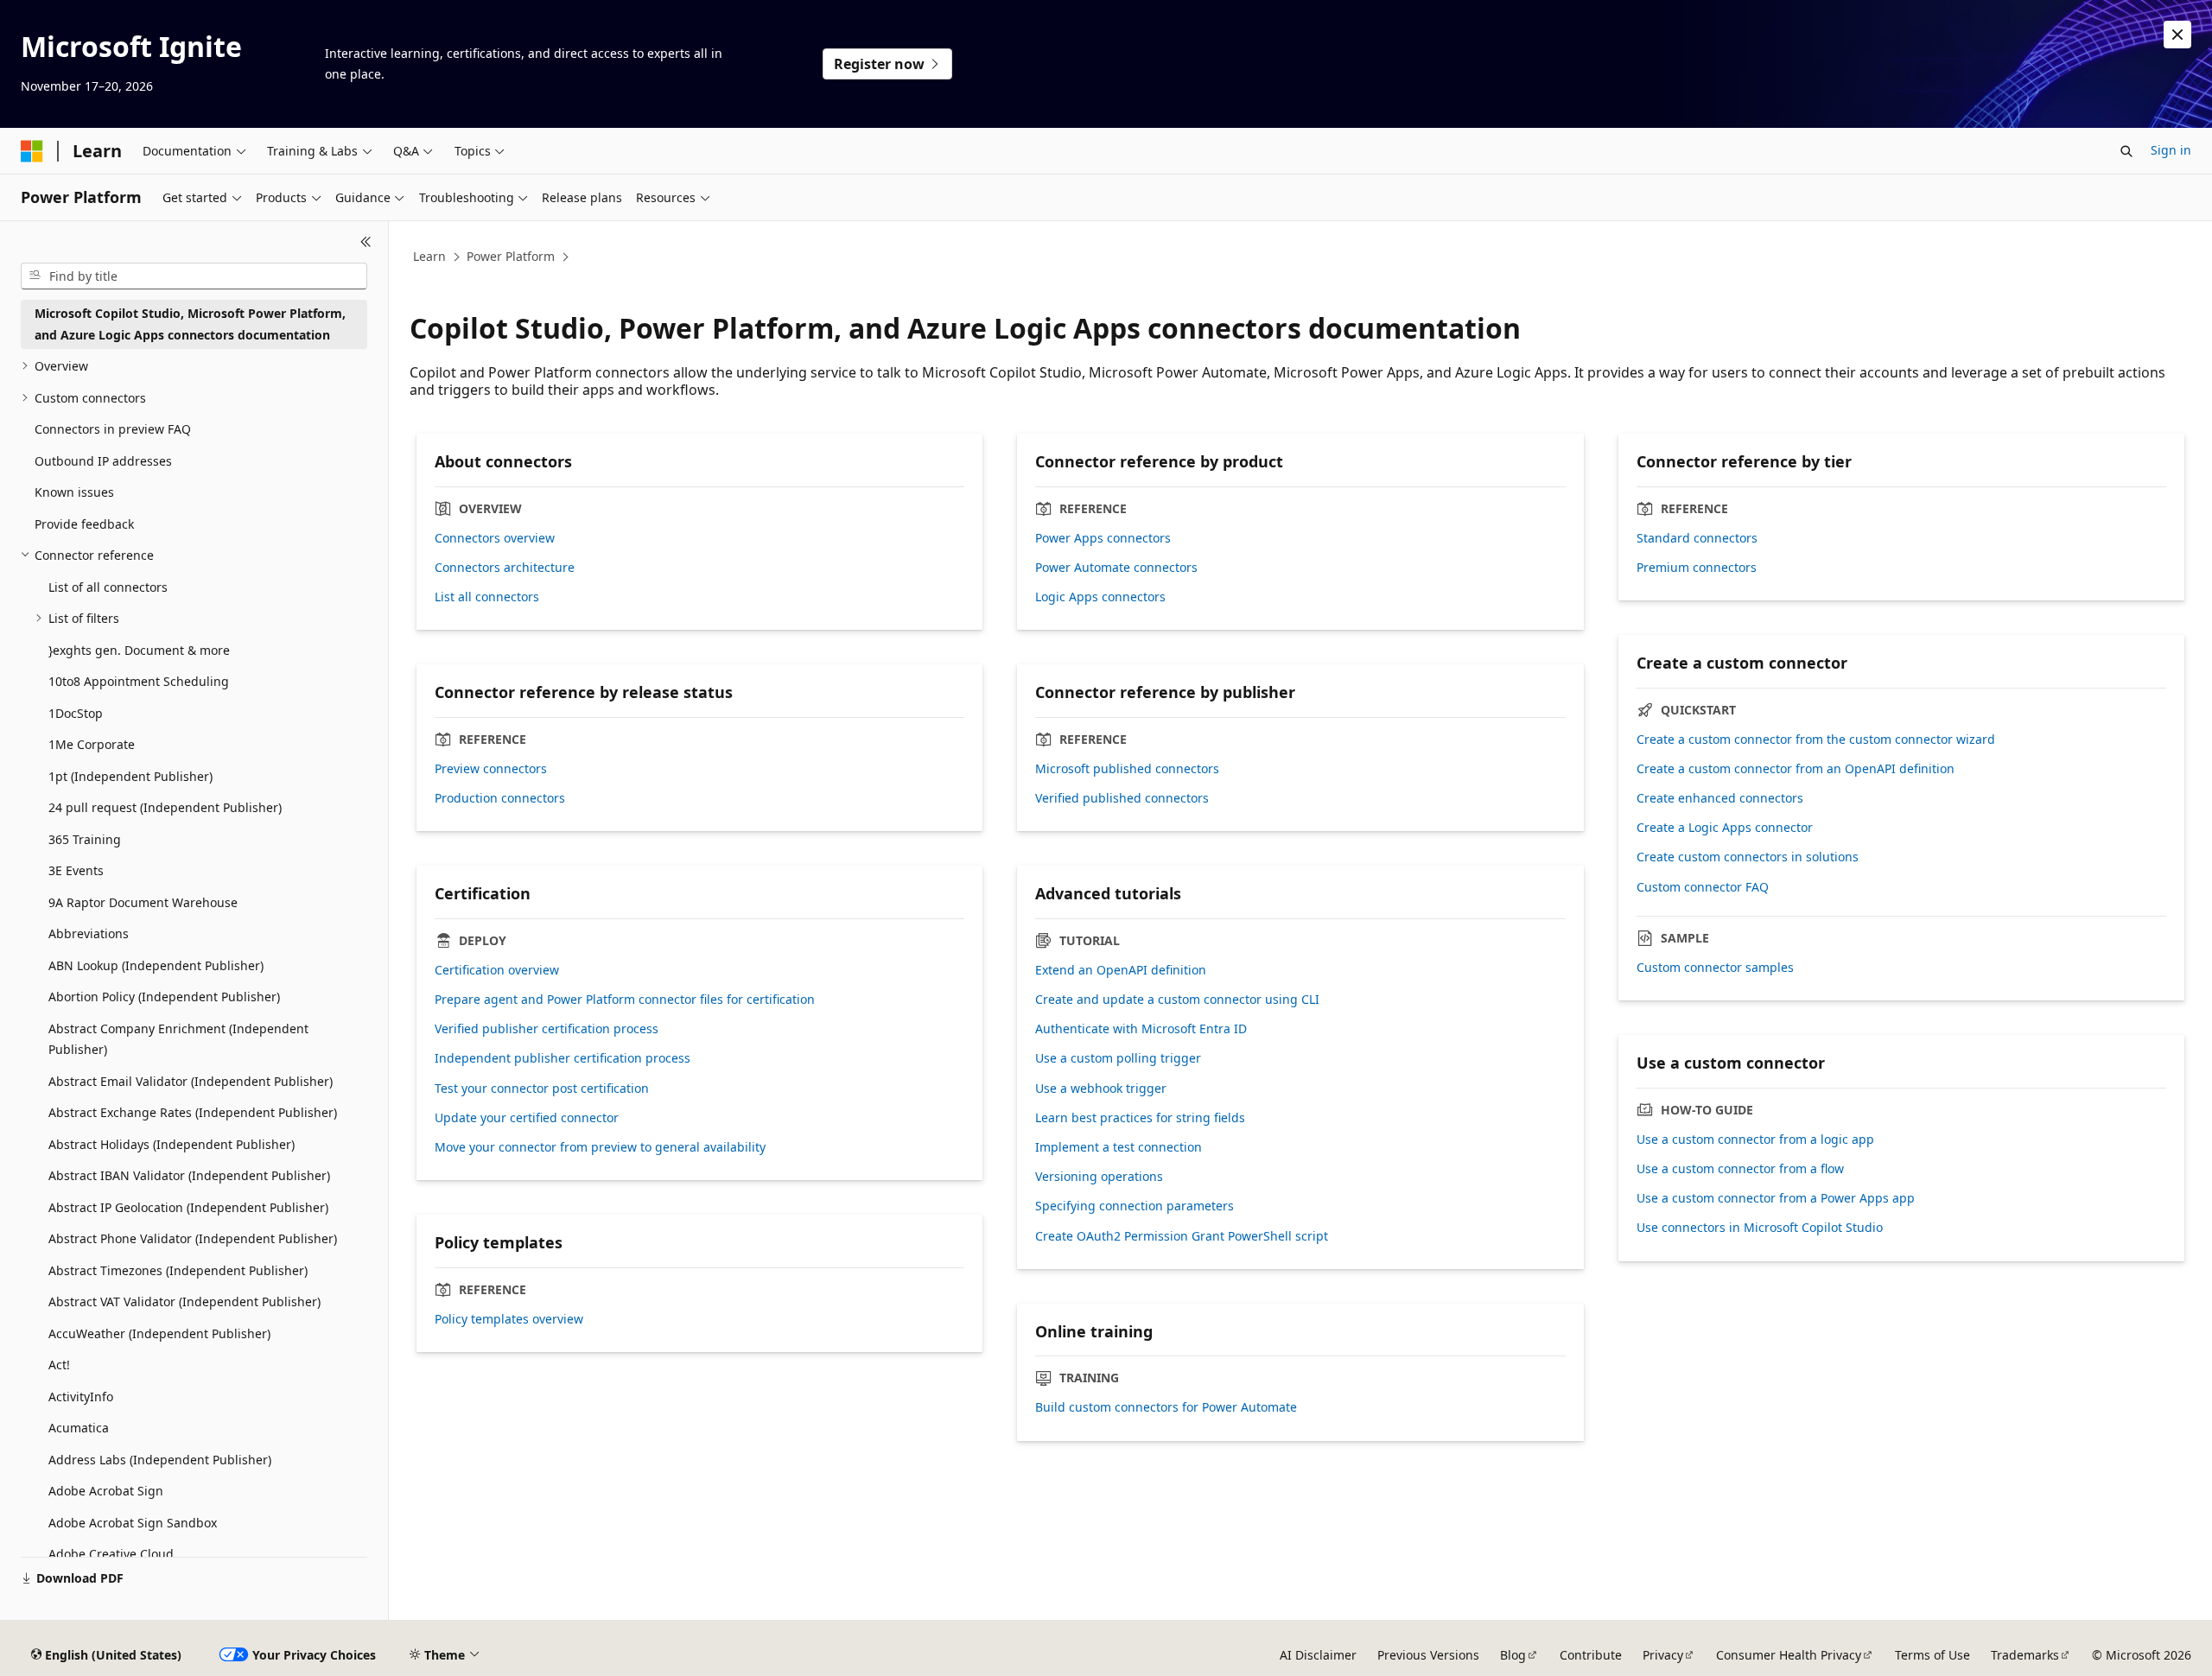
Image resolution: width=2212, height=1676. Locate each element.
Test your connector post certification (542, 1089)
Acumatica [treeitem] (79, 1428)
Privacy (1663, 1655)
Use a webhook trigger (1101, 1089)
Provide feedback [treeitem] (84, 524)
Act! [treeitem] (59, 1365)
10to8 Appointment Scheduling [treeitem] (139, 681)
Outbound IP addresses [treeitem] (103, 461)
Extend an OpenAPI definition (1121, 970)
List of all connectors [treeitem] (108, 587)
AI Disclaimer (1318, 1655)
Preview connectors (491, 769)
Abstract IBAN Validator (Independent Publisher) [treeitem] (189, 1175)
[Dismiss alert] (2177, 35)
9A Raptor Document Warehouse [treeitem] (143, 902)
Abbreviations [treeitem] (89, 933)
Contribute (1591, 1655)
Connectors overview (495, 538)
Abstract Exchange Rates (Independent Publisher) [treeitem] (193, 1112)
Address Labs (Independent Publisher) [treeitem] (160, 1460)
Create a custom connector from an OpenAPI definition (1796, 769)
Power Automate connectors (1116, 568)
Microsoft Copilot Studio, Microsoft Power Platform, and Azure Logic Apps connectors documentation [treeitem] (190, 324)
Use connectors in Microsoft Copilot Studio (1760, 1228)
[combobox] (194, 276)
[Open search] (2126, 151)
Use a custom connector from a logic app (1755, 1140)
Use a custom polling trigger (1118, 1058)
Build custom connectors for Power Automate (1166, 1407)
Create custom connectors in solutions (1748, 857)
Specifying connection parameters (1135, 1206)
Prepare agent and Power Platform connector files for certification (625, 1000)
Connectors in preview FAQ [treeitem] (113, 429)
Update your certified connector (527, 1118)
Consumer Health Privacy (1789, 1655)
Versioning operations (1099, 1177)
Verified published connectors (1122, 798)
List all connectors (487, 597)
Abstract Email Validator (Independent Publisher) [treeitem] (191, 1081)
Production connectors (500, 798)
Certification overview (497, 970)
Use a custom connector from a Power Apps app (1776, 1198)
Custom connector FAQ (1703, 887)
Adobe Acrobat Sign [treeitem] (106, 1491)
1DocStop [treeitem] (76, 713)
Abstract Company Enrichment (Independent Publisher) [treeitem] (178, 1039)
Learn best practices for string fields (1140, 1118)
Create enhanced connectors (1720, 798)
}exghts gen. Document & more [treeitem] (139, 650)
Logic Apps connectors (1100, 597)
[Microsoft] (32, 151)
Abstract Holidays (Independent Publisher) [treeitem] (172, 1144)
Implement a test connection (1119, 1147)
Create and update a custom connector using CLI (1177, 1000)
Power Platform (511, 256)
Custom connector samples (1715, 968)
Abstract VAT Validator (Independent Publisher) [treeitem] (184, 1301)
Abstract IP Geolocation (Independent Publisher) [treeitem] (188, 1207)
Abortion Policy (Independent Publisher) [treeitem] (164, 997)
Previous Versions (1428, 1655)
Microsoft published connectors (1127, 769)
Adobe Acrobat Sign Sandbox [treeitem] (133, 1523)
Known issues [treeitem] (74, 492)
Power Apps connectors (1103, 538)
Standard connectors (1697, 538)
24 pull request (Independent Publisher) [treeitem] (165, 807)
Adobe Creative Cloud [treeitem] (111, 1554)
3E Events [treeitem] (76, 870)
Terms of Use (1932, 1655)
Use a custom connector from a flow (1740, 1169)
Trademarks (2025, 1655)
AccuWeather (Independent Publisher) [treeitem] (159, 1333)
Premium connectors (1697, 568)
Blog (1513, 1655)
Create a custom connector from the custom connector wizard (1816, 740)
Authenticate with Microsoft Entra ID (1141, 1029)
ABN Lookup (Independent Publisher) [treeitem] (156, 965)
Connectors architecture (505, 568)
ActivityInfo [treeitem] (81, 1397)
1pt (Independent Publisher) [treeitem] (130, 776)
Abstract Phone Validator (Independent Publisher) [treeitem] (193, 1238)
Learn (429, 256)
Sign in (2171, 150)
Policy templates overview (509, 1319)
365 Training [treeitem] (85, 839)
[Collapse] (366, 242)
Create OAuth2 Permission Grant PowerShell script (1182, 1236)
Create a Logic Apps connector (1725, 828)
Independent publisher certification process (563, 1058)
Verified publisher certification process (547, 1029)
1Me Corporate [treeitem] (92, 744)
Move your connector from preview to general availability (600, 1147)
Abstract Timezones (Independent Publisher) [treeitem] (178, 1270)
